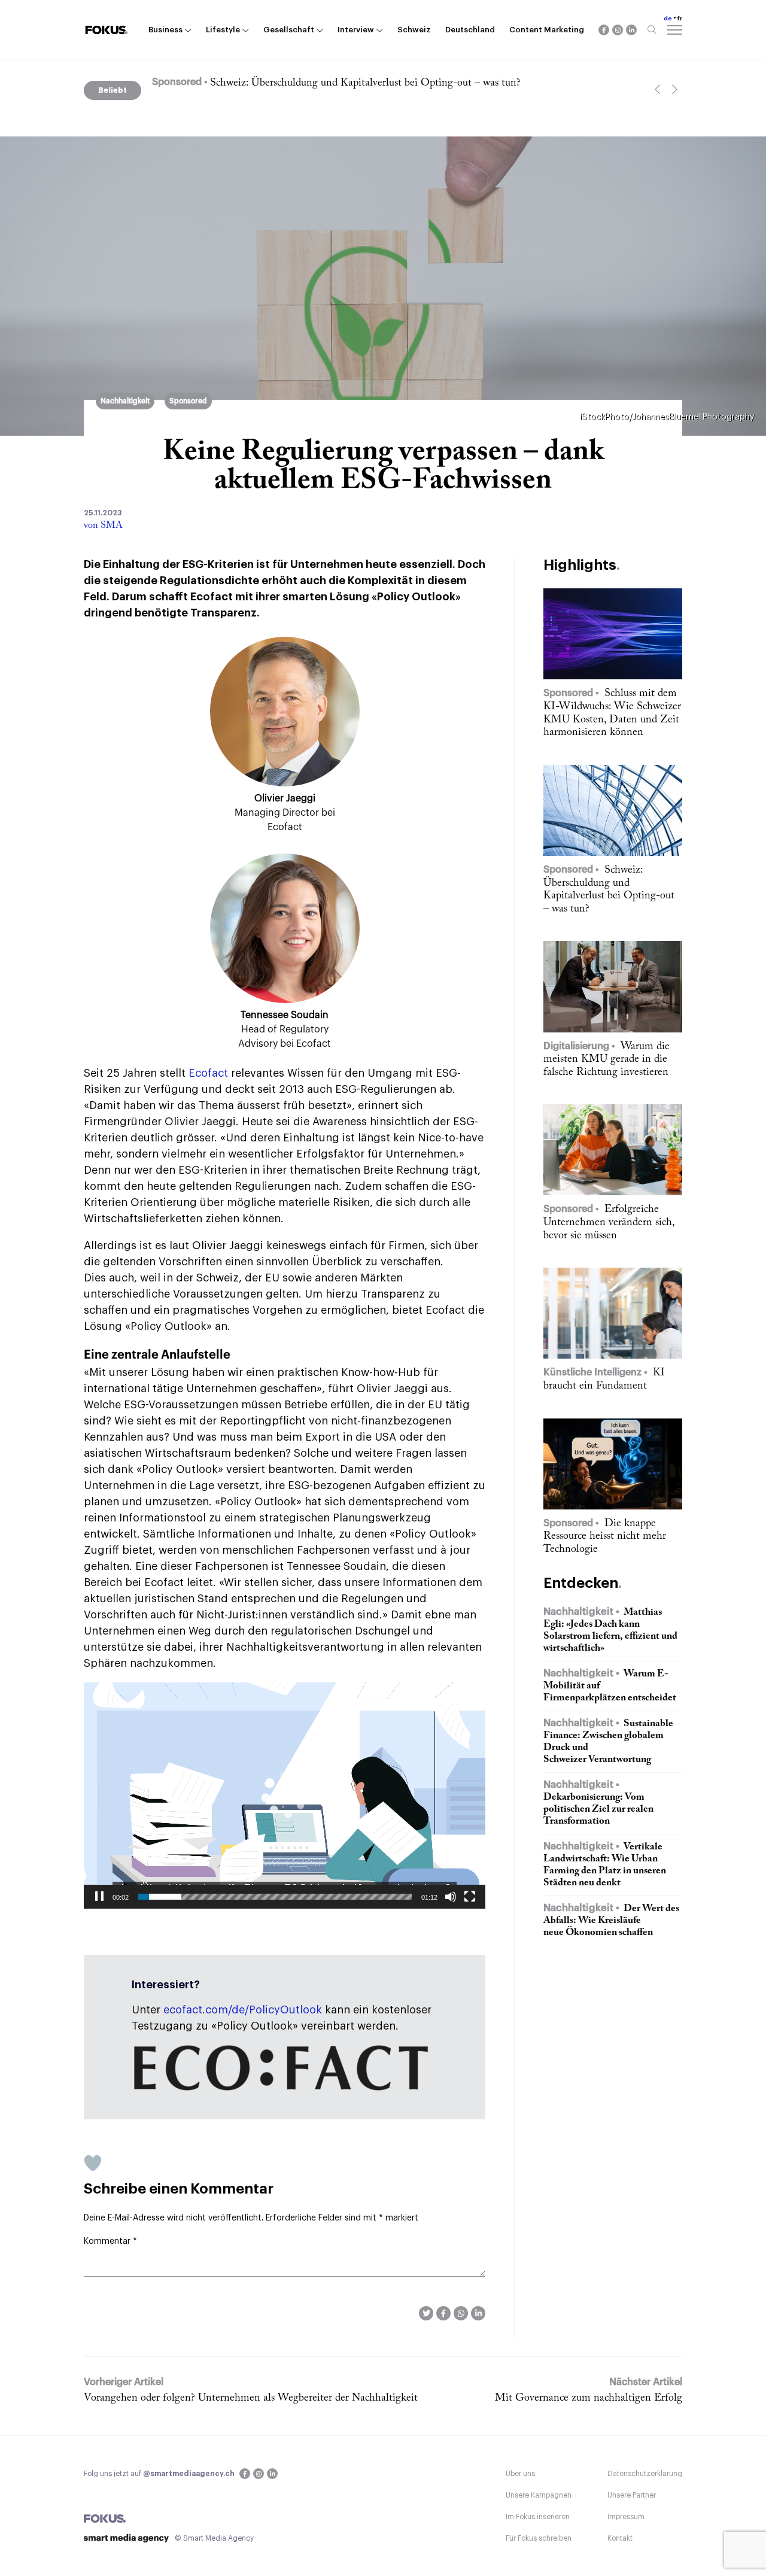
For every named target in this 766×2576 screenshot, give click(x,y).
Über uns (520, 2474)
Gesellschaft (289, 30)
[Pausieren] (99, 1897)
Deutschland (470, 30)
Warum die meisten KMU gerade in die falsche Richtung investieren (378, 83)
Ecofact (208, 1073)
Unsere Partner (632, 2495)
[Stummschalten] (451, 1897)
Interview (356, 30)
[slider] (275, 1897)
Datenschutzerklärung (645, 2474)
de (668, 19)
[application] (285, 1795)
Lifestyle (223, 30)
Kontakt (620, 2538)
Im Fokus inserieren (538, 2517)
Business (165, 30)
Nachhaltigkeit (125, 401)
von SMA (103, 525)
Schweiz (414, 30)
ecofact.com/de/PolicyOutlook (243, 2010)
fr (680, 19)
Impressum (626, 2517)
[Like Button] (93, 2163)
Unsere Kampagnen (539, 2495)
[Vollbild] (470, 1897)
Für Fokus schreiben (539, 2538)
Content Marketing (547, 30)
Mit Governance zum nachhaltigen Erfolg (589, 2398)
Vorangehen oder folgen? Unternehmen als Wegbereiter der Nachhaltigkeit (251, 2398)
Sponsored (188, 401)
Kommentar (110, 2241)
